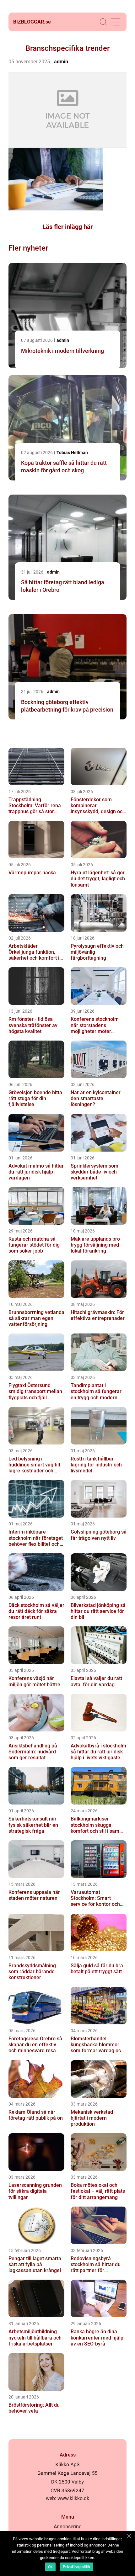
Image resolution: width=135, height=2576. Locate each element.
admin (61, 62)
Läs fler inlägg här (67, 227)
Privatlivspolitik (76, 2567)
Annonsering (68, 2527)
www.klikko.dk (73, 2498)
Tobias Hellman (72, 453)
